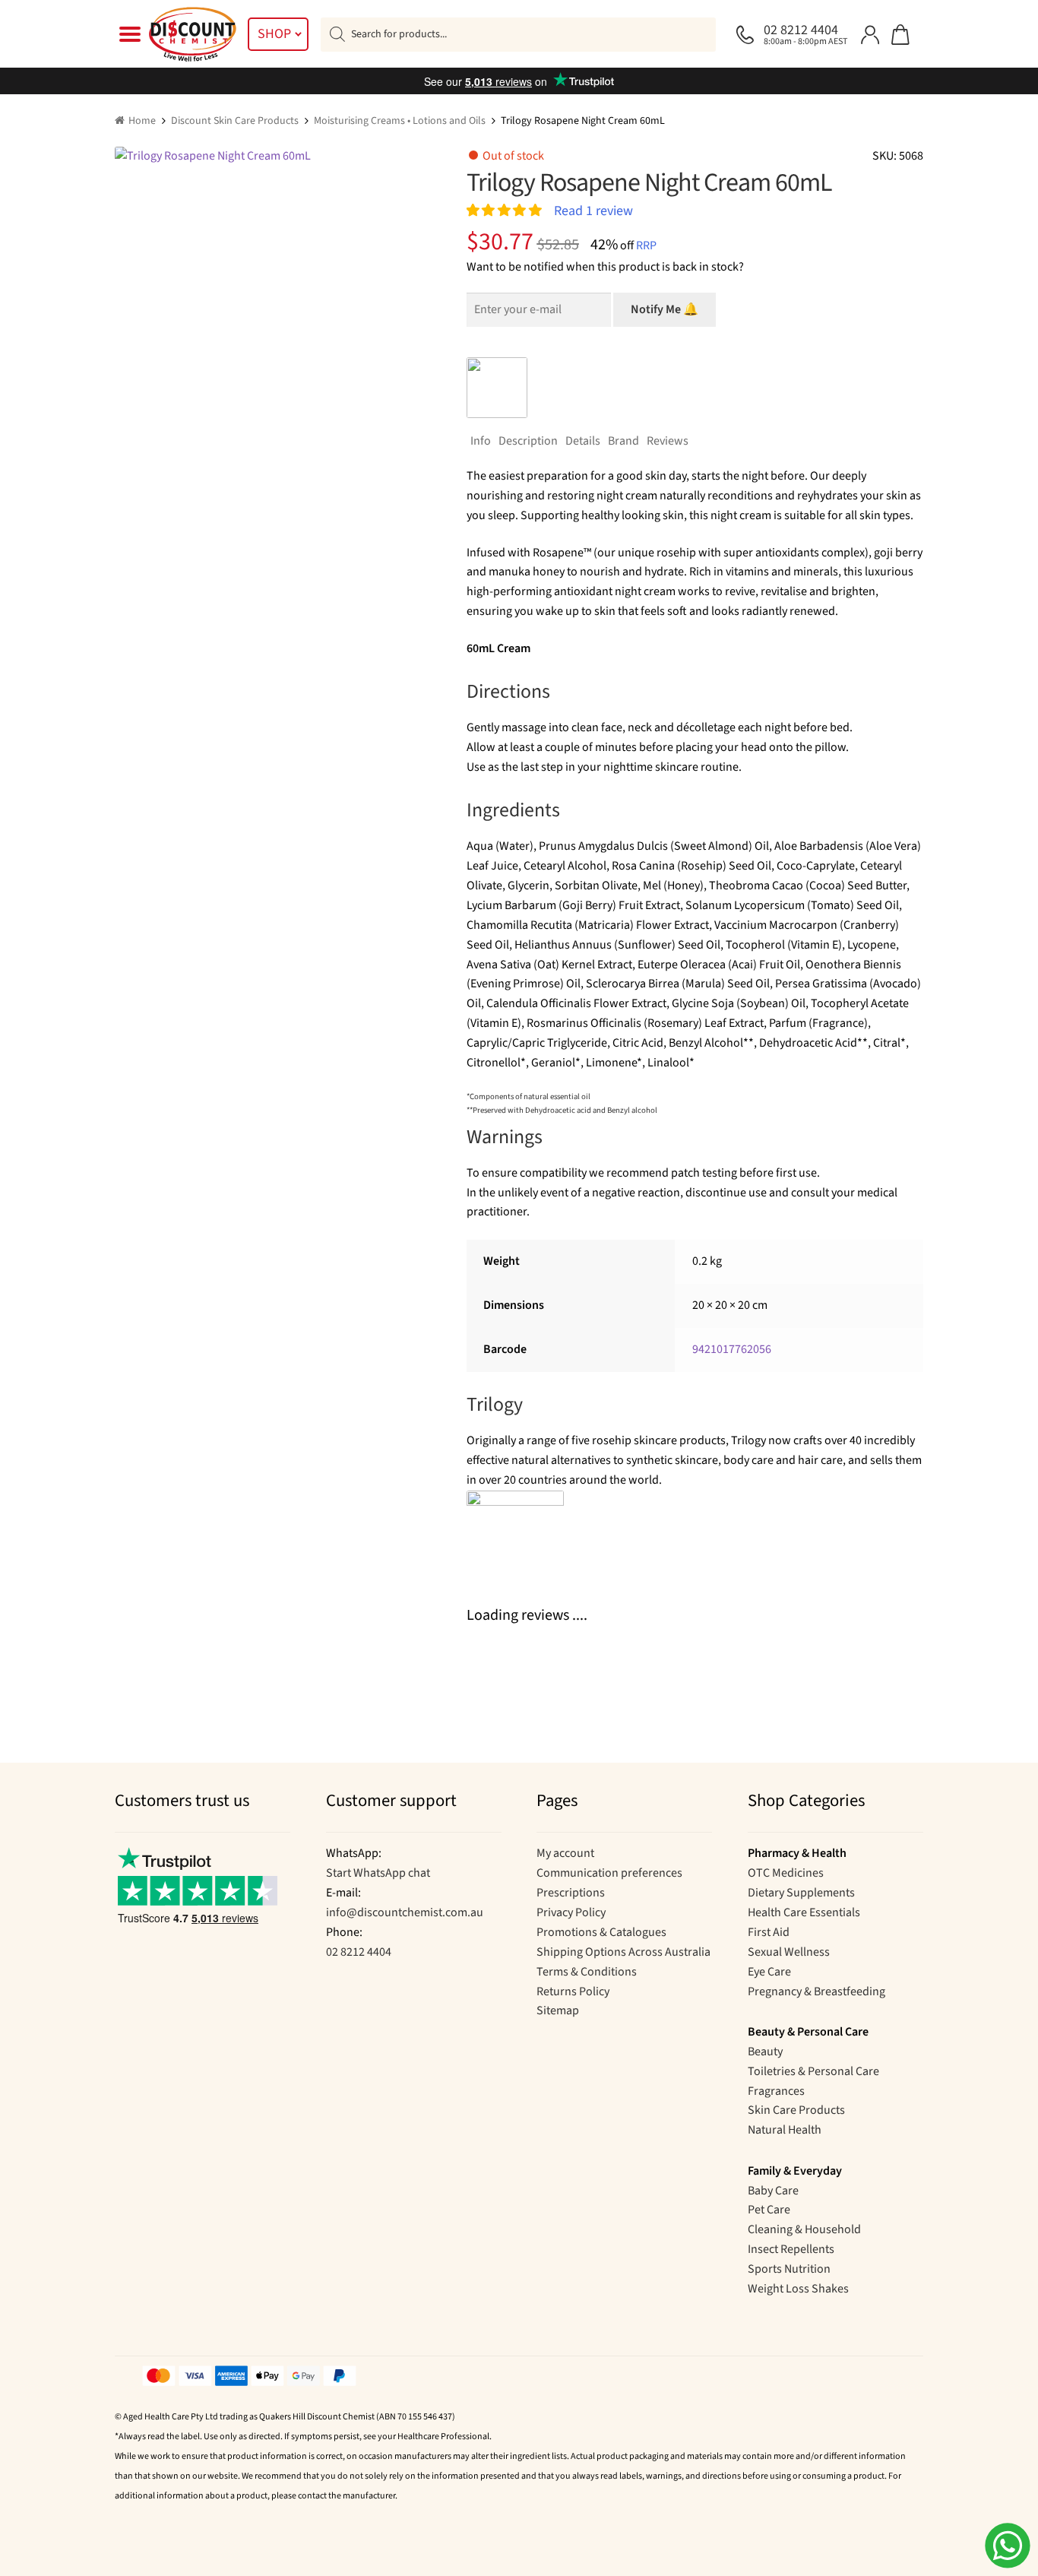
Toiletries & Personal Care (813, 2071)
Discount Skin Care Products (235, 121)
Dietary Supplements (801, 1893)
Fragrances (776, 2091)
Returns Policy (573, 1991)
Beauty (765, 2052)
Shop (274, 34)
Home (142, 121)
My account (565, 1853)
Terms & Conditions (587, 1972)
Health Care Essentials (804, 1912)
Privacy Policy (571, 1912)
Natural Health (785, 2130)
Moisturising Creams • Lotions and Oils (400, 121)
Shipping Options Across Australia (623, 1952)
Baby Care (773, 2191)
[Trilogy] (497, 388)
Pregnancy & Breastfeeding (816, 1991)
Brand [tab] (623, 441)
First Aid (769, 1932)
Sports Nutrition (789, 2269)
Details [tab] (583, 441)
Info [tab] (481, 441)
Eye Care (769, 1972)
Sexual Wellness (789, 1952)
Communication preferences (609, 1873)
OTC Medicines (786, 1873)
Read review (593, 210)
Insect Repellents (791, 2249)
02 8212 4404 (359, 1952)
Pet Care (769, 2210)
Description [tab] (528, 441)
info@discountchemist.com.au (405, 1912)
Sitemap (558, 2010)
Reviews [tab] (668, 441)
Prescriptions (571, 1893)
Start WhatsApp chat (378, 1873)
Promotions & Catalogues (601, 1932)
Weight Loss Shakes (798, 2289)
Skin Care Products (796, 2110)
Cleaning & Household (804, 2229)
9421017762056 (732, 1349)
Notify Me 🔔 (665, 309)
